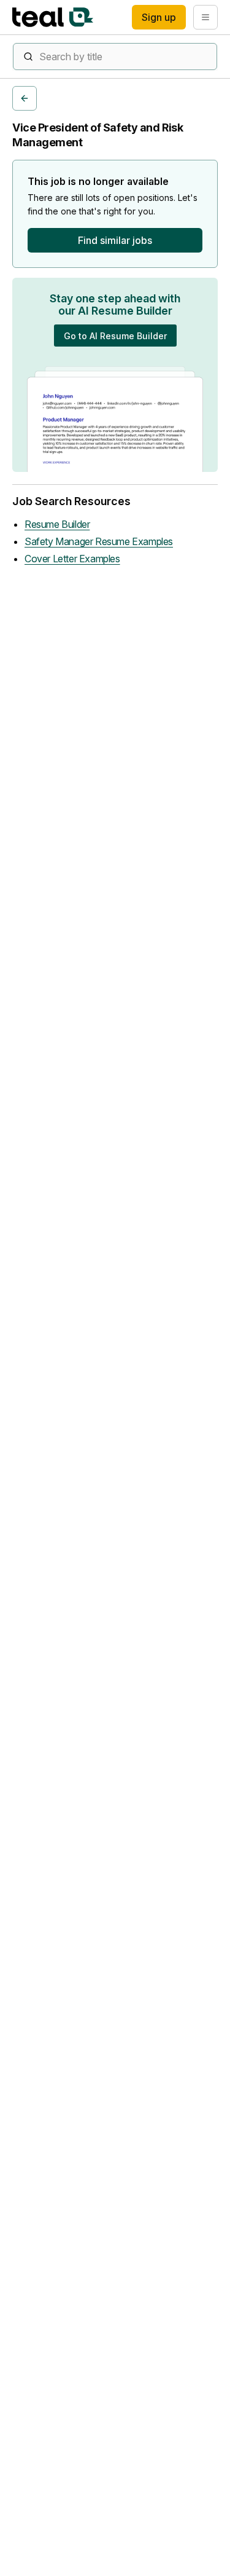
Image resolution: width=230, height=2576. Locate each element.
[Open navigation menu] (205, 17)
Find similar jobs (115, 240)
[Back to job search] (25, 98)
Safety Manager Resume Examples (99, 541)
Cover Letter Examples (72, 559)
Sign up (159, 17)
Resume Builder (57, 524)
